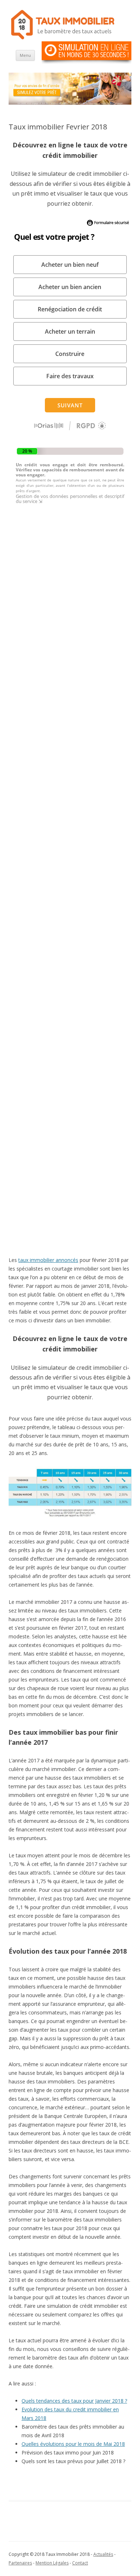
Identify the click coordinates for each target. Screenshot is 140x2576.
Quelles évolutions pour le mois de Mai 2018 (73, 2444)
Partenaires (20, 2563)
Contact (80, 2563)
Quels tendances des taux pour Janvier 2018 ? (74, 2401)
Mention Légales (52, 2563)
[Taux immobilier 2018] (62, 39)
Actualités (103, 2554)
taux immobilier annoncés (48, 1260)
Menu (25, 55)
